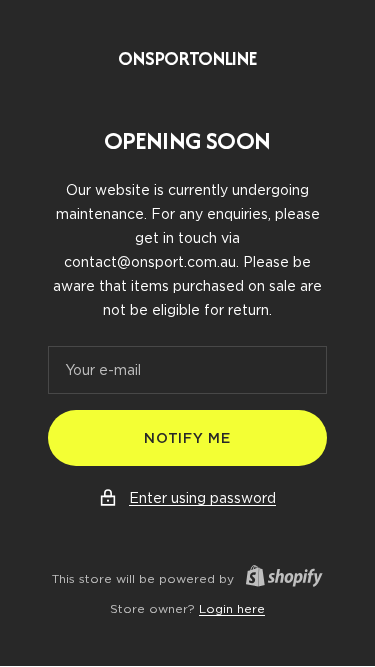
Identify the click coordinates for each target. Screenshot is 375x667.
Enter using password (202, 498)
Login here (232, 608)
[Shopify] (278, 578)
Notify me (187, 438)
